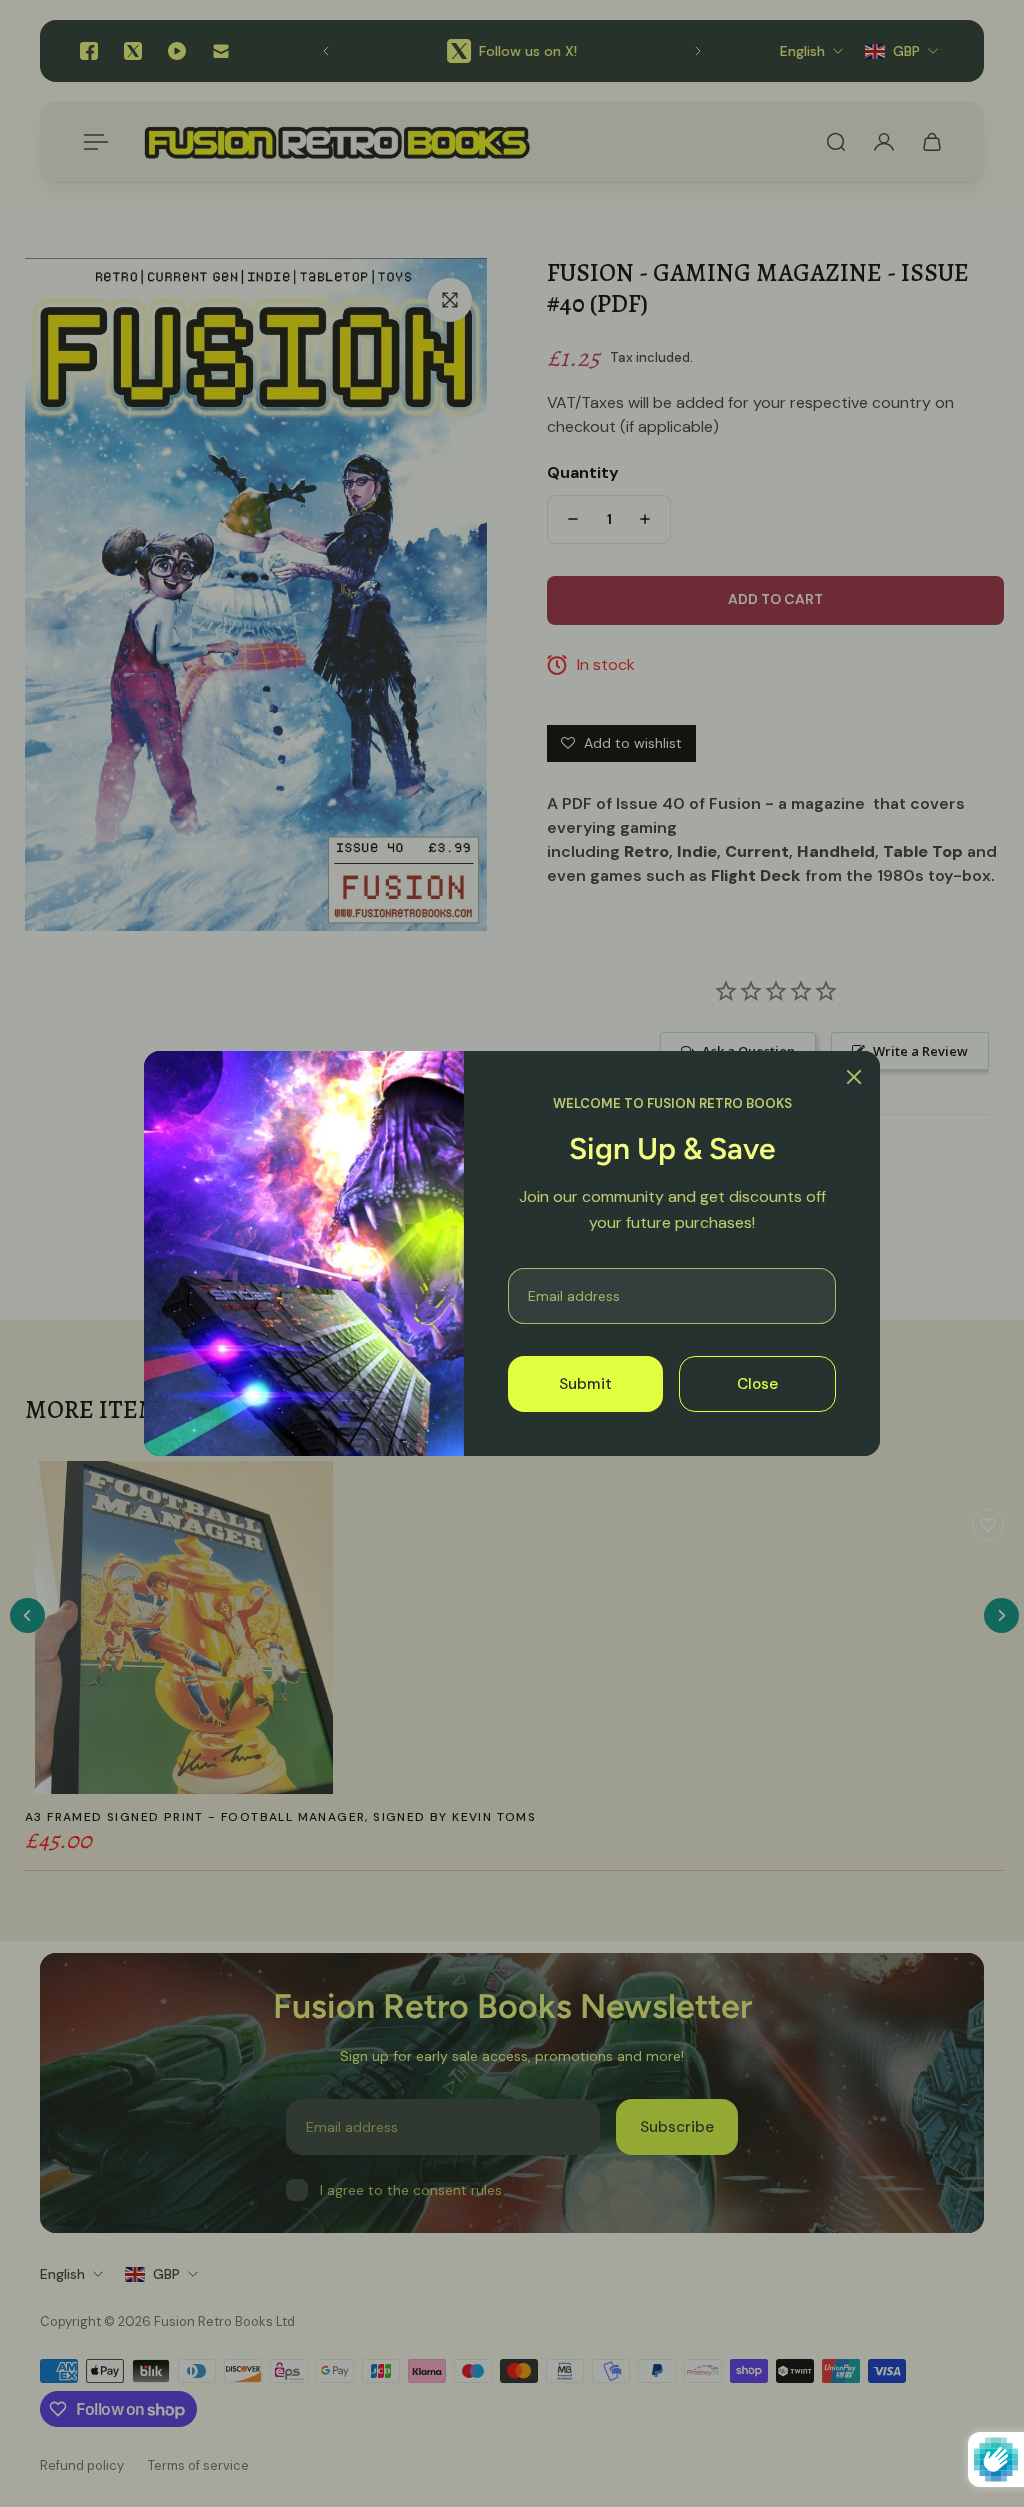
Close (757, 1384)
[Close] (854, 1077)
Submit (585, 1384)
